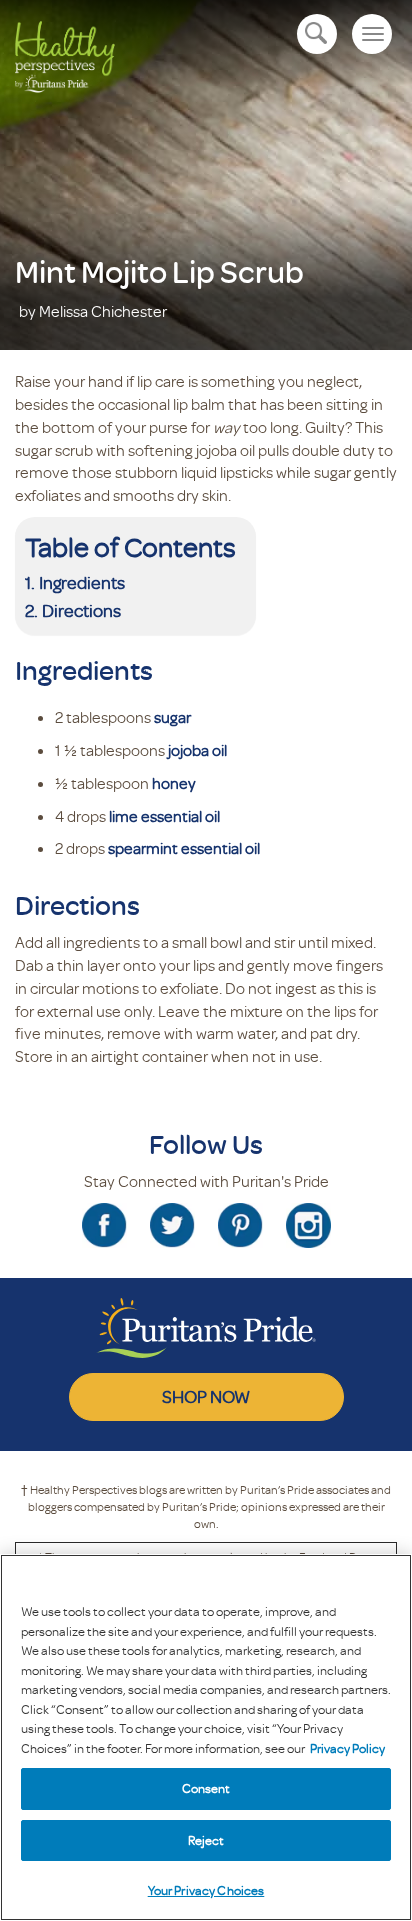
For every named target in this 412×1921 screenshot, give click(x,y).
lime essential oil (164, 816)
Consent (206, 1788)
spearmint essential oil (184, 848)
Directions (81, 610)
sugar (172, 717)
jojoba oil (197, 750)
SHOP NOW (206, 1396)
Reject (206, 1840)
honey (174, 783)
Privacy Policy (347, 1748)
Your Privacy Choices (206, 1890)
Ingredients (82, 582)
